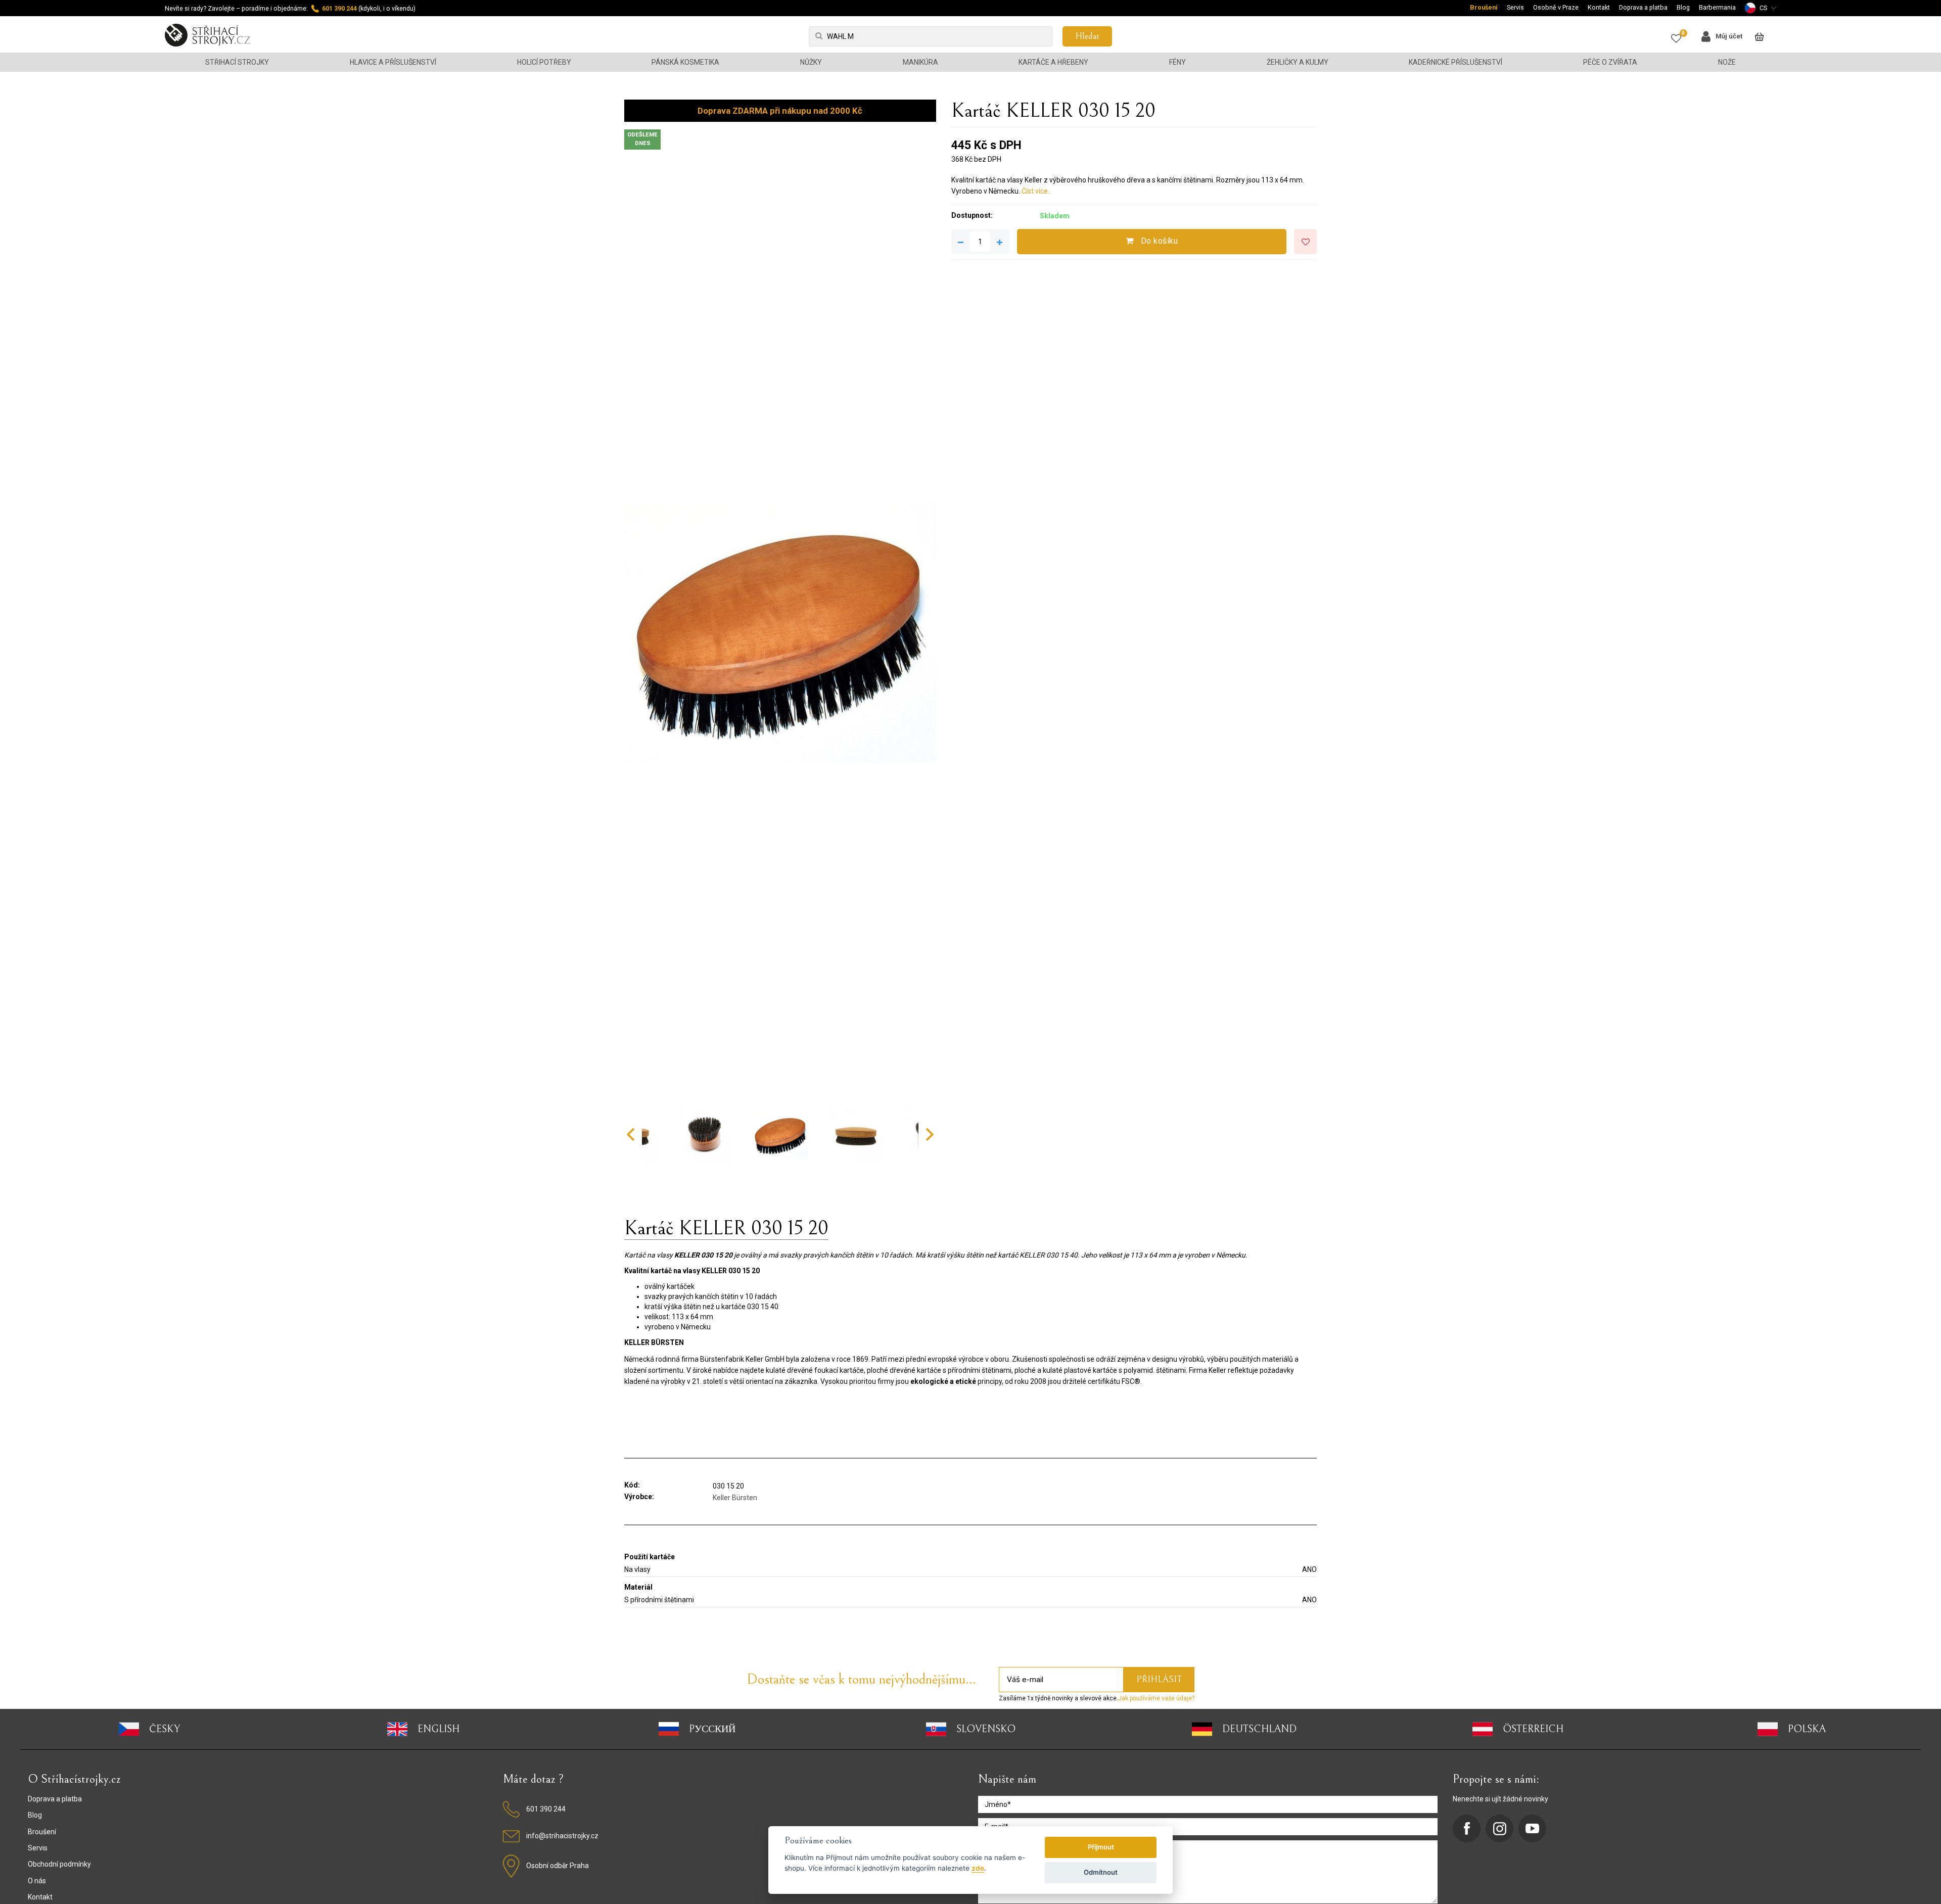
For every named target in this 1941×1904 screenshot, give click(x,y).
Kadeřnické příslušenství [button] (1455, 62)
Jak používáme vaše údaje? (1156, 1698)
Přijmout (1101, 1847)
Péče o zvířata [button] (1610, 62)
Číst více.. (1036, 191)
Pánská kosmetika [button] (685, 62)
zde (978, 1868)
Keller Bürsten (735, 1498)
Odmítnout (1101, 1872)
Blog (1683, 7)
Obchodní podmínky (59, 1864)
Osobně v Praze (1556, 7)
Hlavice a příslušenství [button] (393, 62)
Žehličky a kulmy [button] (1298, 62)
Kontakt (1599, 7)
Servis (1515, 7)
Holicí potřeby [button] (544, 62)
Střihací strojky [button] (237, 62)
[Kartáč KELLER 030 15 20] (780, 628)
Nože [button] (1727, 62)
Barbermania (1717, 7)
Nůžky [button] (811, 62)
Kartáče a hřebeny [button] (1053, 62)
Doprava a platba (1643, 7)
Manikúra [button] (920, 62)
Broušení (1484, 7)
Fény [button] (1177, 62)
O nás (37, 1881)
